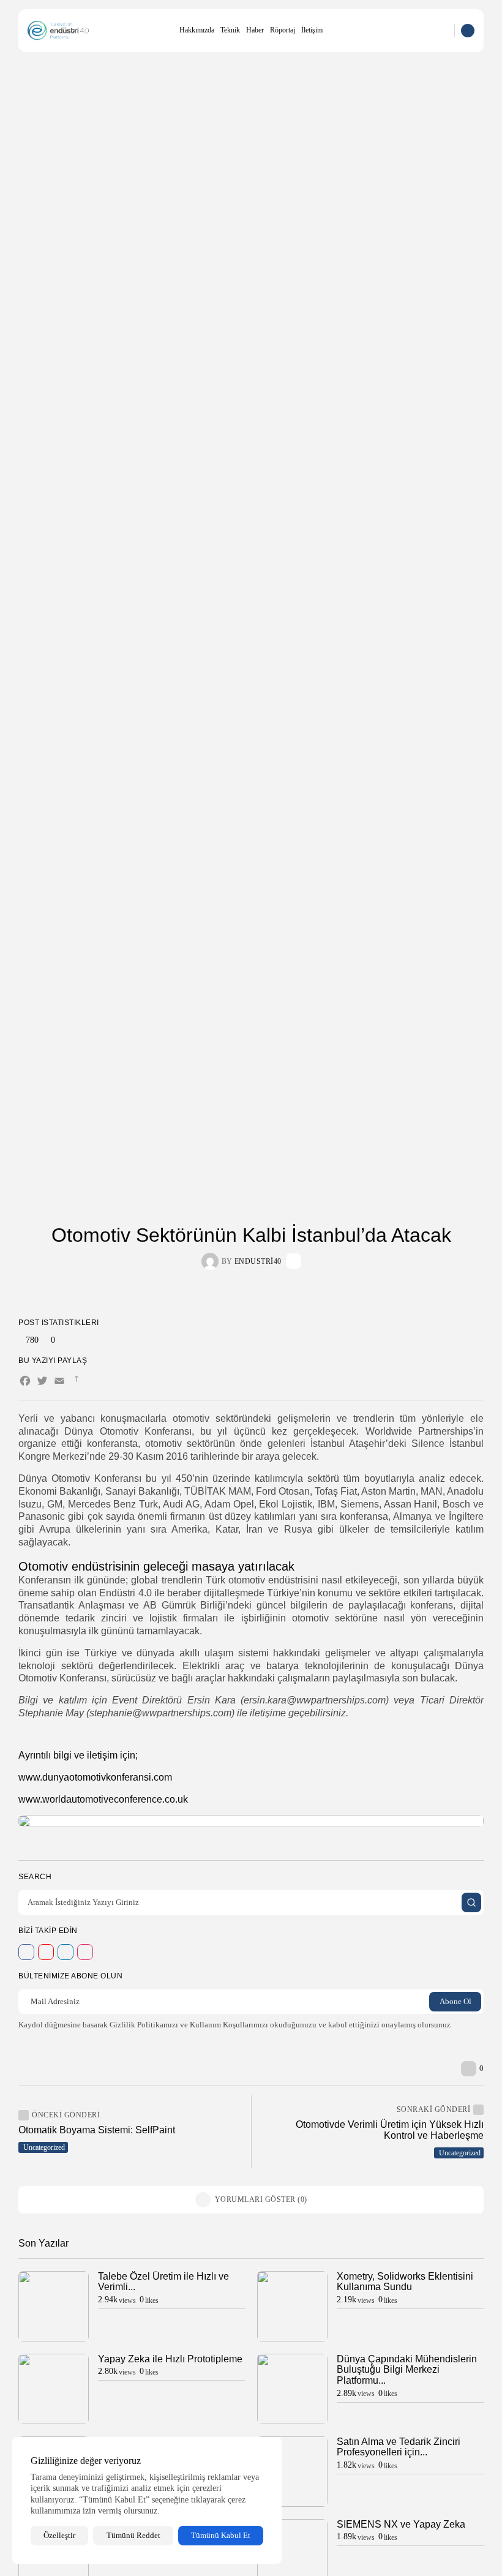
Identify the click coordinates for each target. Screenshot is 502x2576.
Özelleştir (59, 2535)
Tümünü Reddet (133, 2535)
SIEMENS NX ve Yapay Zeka (401, 2524)
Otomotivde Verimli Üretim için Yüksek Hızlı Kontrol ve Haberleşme (390, 2130)
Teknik (230, 30)
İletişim (312, 30)
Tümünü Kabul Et (221, 2535)
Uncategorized (44, 2147)
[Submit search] (471, 1902)
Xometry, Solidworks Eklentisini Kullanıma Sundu (405, 2282)
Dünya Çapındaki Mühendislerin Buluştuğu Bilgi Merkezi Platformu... (407, 2370)
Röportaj (283, 30)
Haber (255, 30)
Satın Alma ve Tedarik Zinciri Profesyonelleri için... (399, 2447)
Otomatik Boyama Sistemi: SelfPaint (97, 2130)
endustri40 (258, 1261)
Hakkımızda (197, 30)
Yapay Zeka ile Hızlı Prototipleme (170, 2359)
